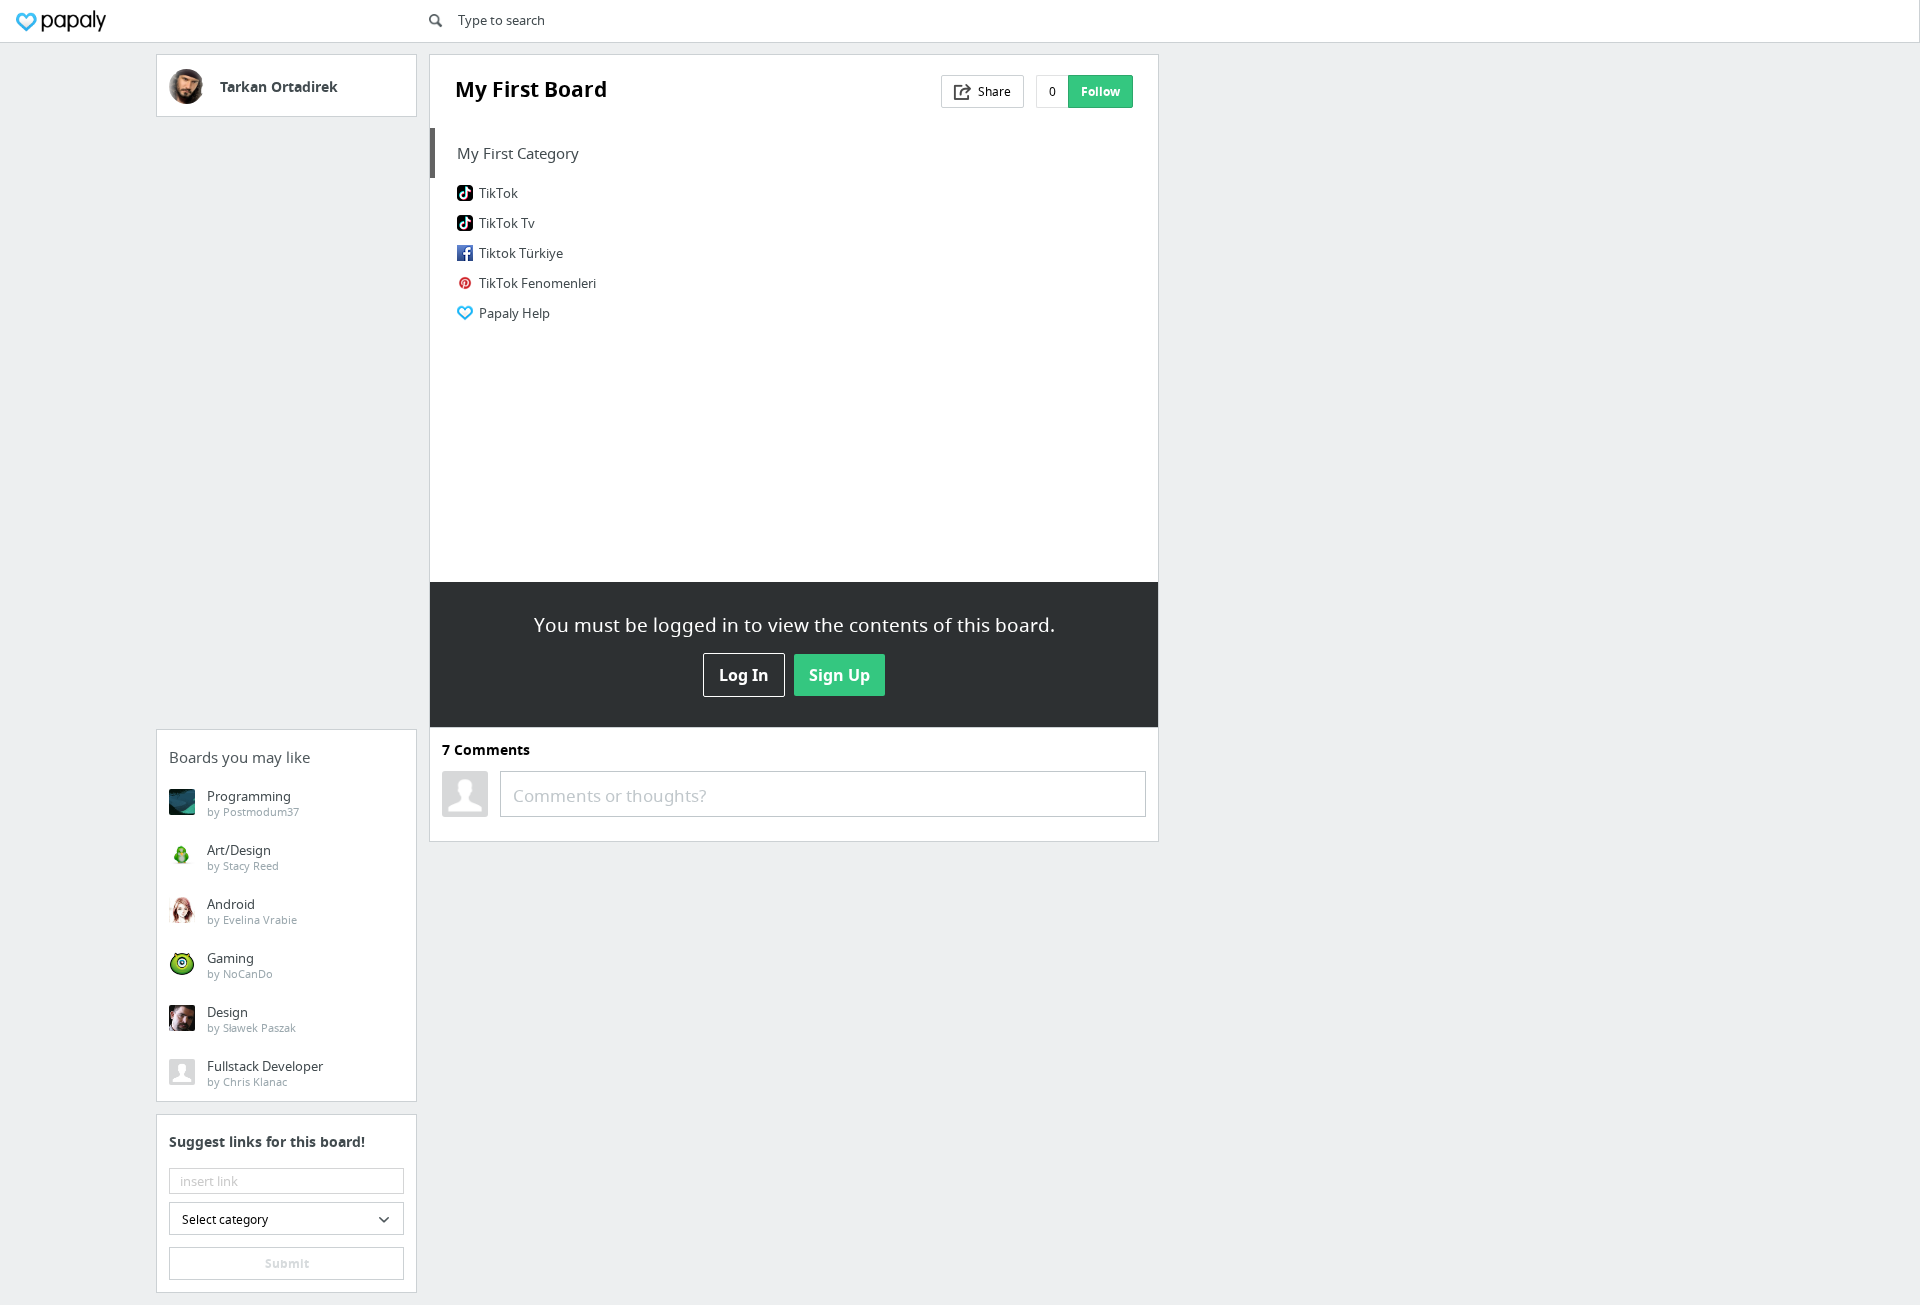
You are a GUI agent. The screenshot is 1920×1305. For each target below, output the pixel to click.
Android (252, 911)
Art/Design (243, 857)
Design (251, 1019)
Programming (253, 803)
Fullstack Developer (265, 1073)
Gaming (240, 965)
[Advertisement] (286, 429)
